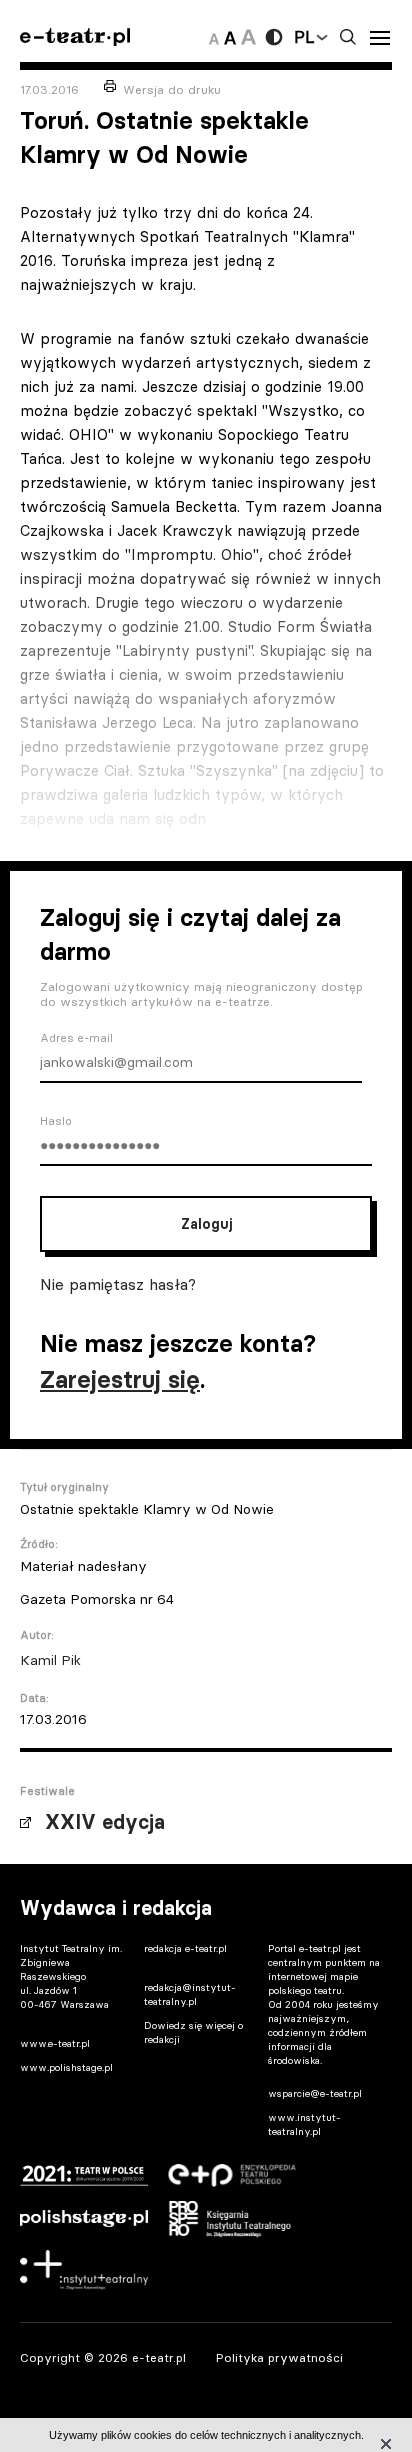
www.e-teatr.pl (55, 2043)
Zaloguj (206, 1224)
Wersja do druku (172, 89)
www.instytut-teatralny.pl (304, 2124)
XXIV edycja (105, 1822)
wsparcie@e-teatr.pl (315, 2093)
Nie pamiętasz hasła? (118, 1284)
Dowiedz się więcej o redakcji (193, 2032)
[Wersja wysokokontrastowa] (274, 37)
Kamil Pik (50, 1660)
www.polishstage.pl (66, 2067)
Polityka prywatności (279, 2357)
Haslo (56, 1121)
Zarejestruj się (120, 1379)
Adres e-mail (76, 1038)
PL (304, 37)
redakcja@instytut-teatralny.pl (190, 1994)
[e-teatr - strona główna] (75, 37)
